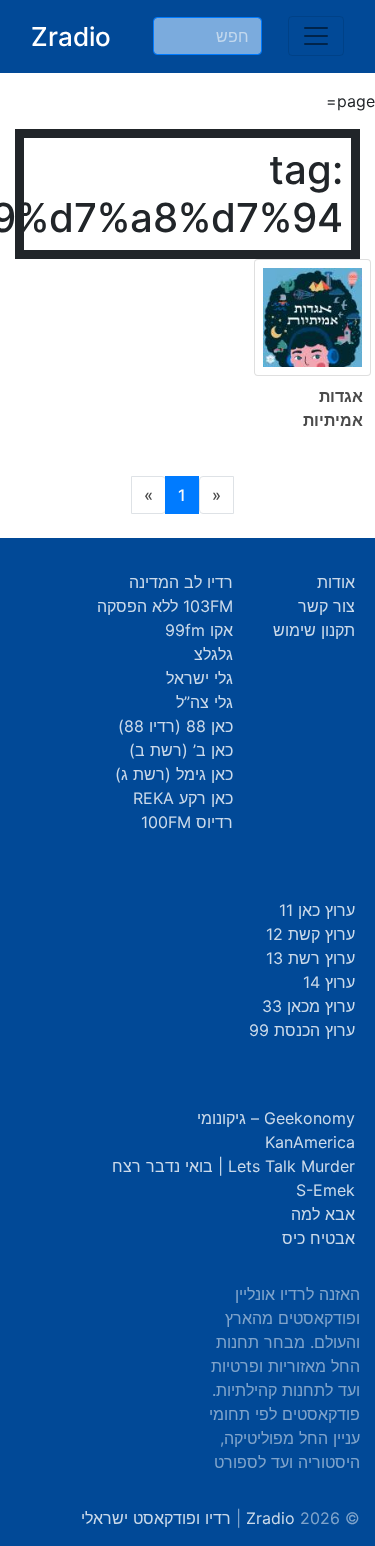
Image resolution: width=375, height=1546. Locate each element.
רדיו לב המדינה (181, 582)
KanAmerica (310, 1142)
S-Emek (325, 1190)
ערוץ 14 (329, 982)
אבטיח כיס (318, 1238)
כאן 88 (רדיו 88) (175, 726)
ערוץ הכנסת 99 (302, 1030)
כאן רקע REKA (183, 798)
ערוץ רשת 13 (310, 958)
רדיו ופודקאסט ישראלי (156, 1518)
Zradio (71, 36)
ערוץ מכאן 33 (308, 1006)
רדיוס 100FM (187, 822)
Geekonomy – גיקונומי (276, 1118)
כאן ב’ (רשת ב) (181, 750)
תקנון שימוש (314, 630)
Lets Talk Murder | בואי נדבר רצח (233, 1166)
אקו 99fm (199, 630)
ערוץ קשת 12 (310, 934)
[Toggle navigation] (316, 36)
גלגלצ (213, 654)
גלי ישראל (199, 678)
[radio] (187, 359)
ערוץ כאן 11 (317, 910)
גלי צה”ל (204, 702)
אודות (336, 582)
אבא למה (323, 1214)
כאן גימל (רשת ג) (174, 774)
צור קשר (326, 606)
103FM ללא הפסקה (165, 606)
